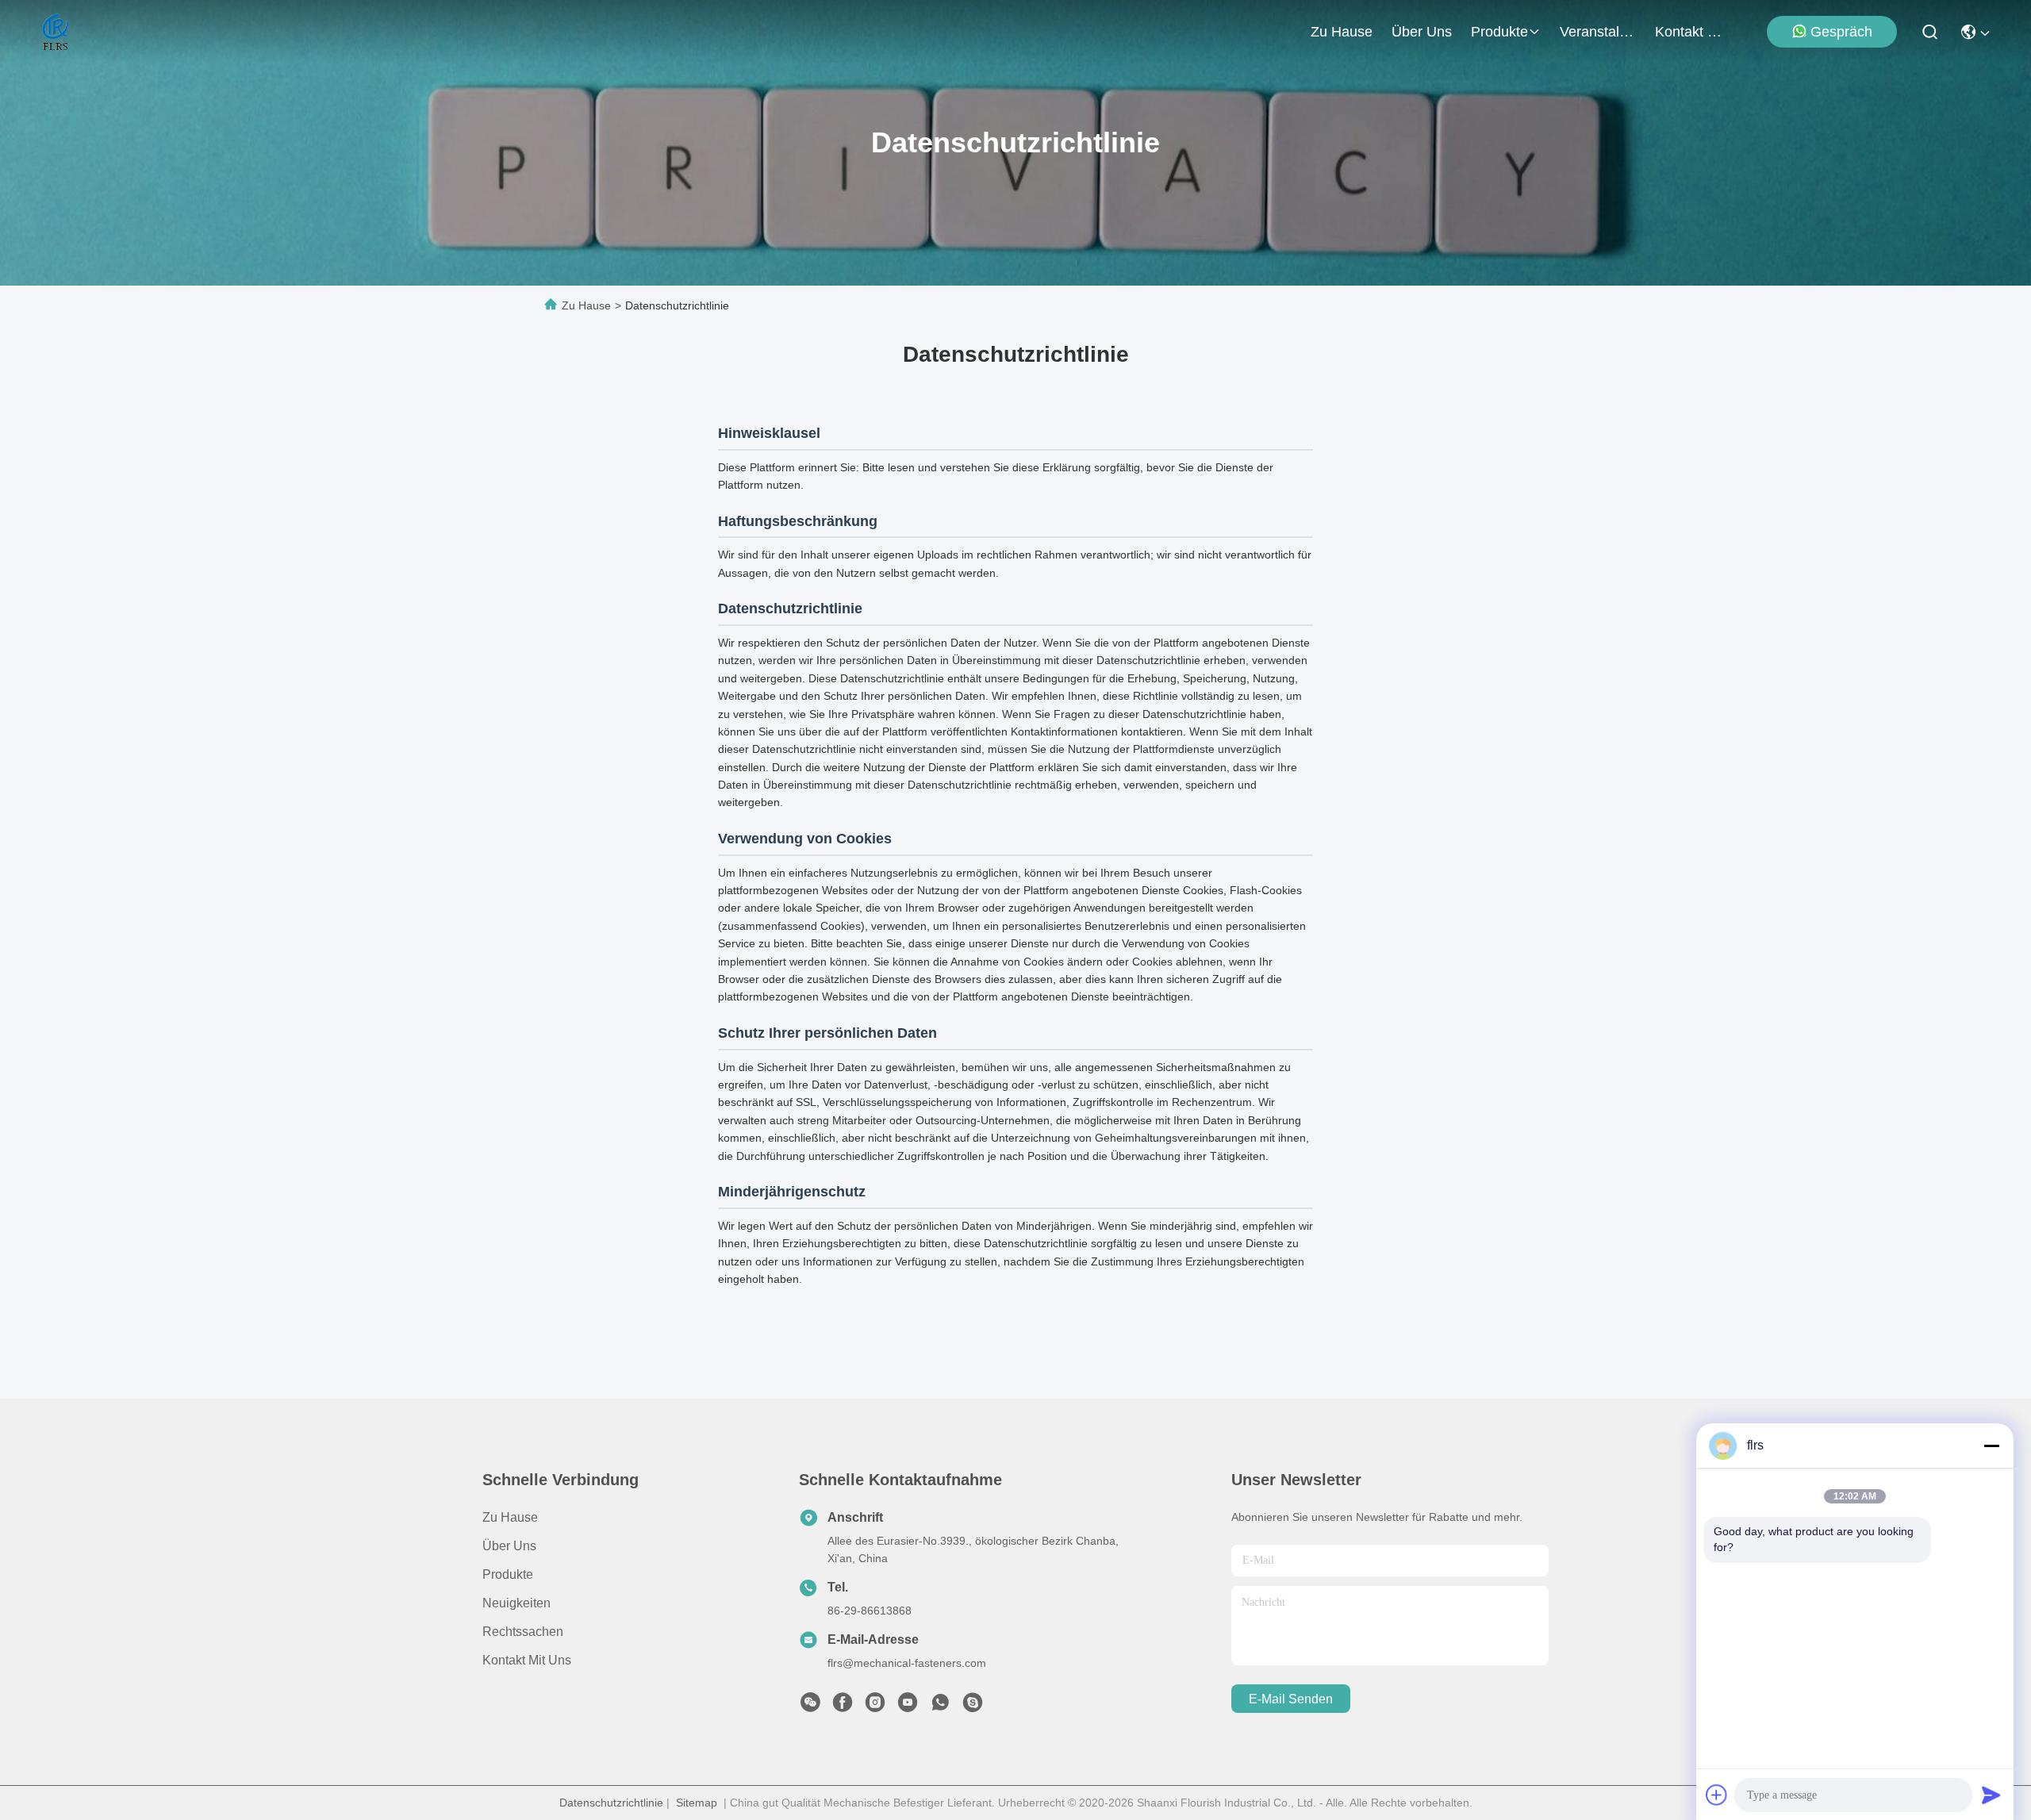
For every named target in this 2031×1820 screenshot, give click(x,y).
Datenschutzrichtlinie (611, 1803)
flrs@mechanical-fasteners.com (907, 1663)
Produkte (508, 1574)
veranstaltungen (1598, 32)
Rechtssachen (523, 1632)
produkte (1499, 32)
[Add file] (1717, 1795)
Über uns (1422, 32)
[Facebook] (843, 1707)
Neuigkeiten (516, 1603)
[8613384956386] (940, 1707)
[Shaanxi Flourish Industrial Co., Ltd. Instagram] (875, 1707)
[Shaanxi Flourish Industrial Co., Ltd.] (56, 32)
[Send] (1991, 1795)
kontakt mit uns (1693, 32)
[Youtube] (908, 1707)
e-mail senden (1291, 1699)
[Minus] (1991, 1446)
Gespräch (1841, 32)
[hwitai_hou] (973, 1707)
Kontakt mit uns (527, 1660)
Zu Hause (1342, 32)
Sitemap (697, 1803)
